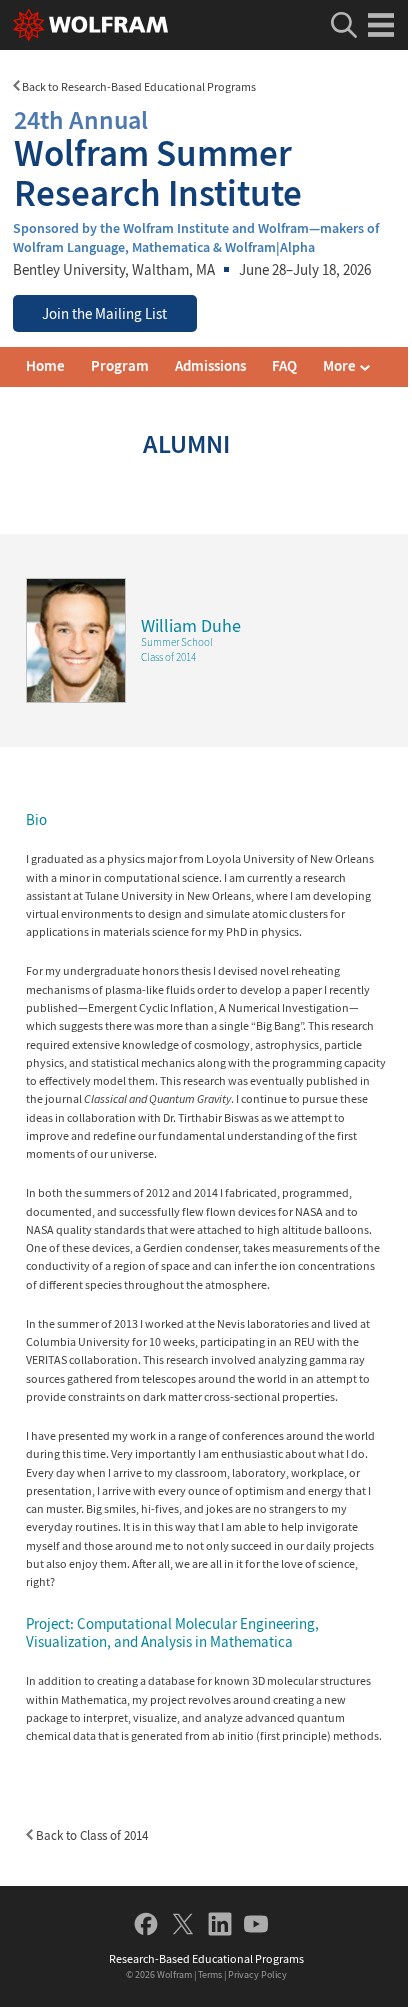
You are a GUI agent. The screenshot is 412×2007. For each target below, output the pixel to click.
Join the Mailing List (104, 314)
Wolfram (174, 1974)
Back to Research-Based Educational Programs (138, 86)
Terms (210, 1974)
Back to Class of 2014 (90, 1835)
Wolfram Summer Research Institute (158, 158)
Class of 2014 (168, 657)
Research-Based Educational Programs (206, 1958)
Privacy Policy (257, 1974)
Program (120, 366)
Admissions (210, 366)
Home (45, 366)
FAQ (284, 366)
